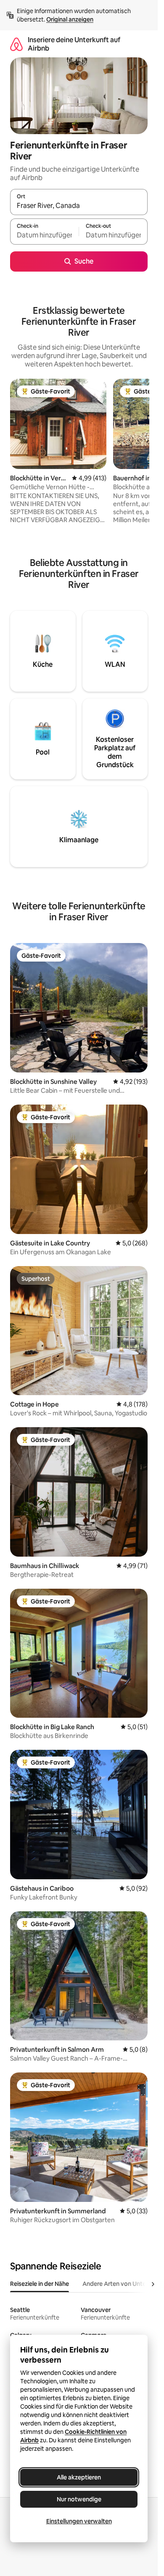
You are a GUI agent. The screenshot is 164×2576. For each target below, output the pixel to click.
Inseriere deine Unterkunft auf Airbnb (74, 44)
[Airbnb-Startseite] (16, 44)
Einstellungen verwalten (79, 2521)
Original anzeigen (70, 19)
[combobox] (79, 206)
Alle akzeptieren (79, 2477)
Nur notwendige (79, 2499)
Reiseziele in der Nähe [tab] (40, 2284)
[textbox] (44, 235)
